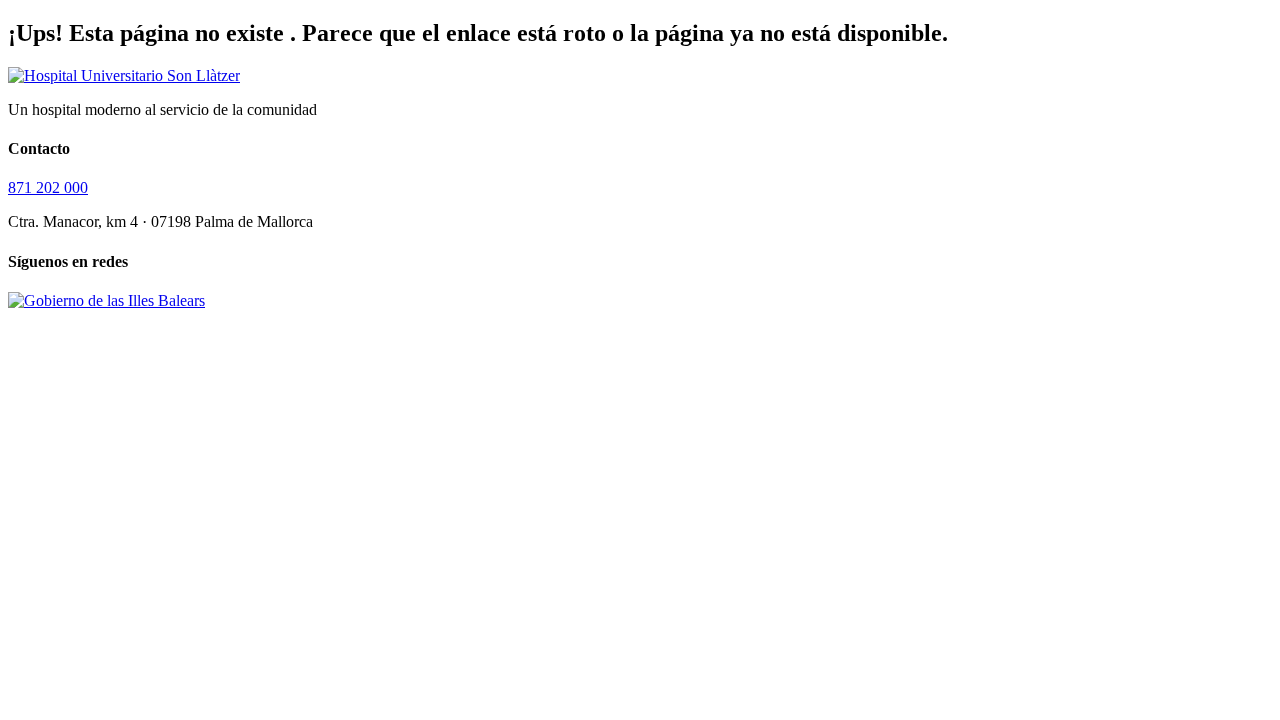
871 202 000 (48, 187)
